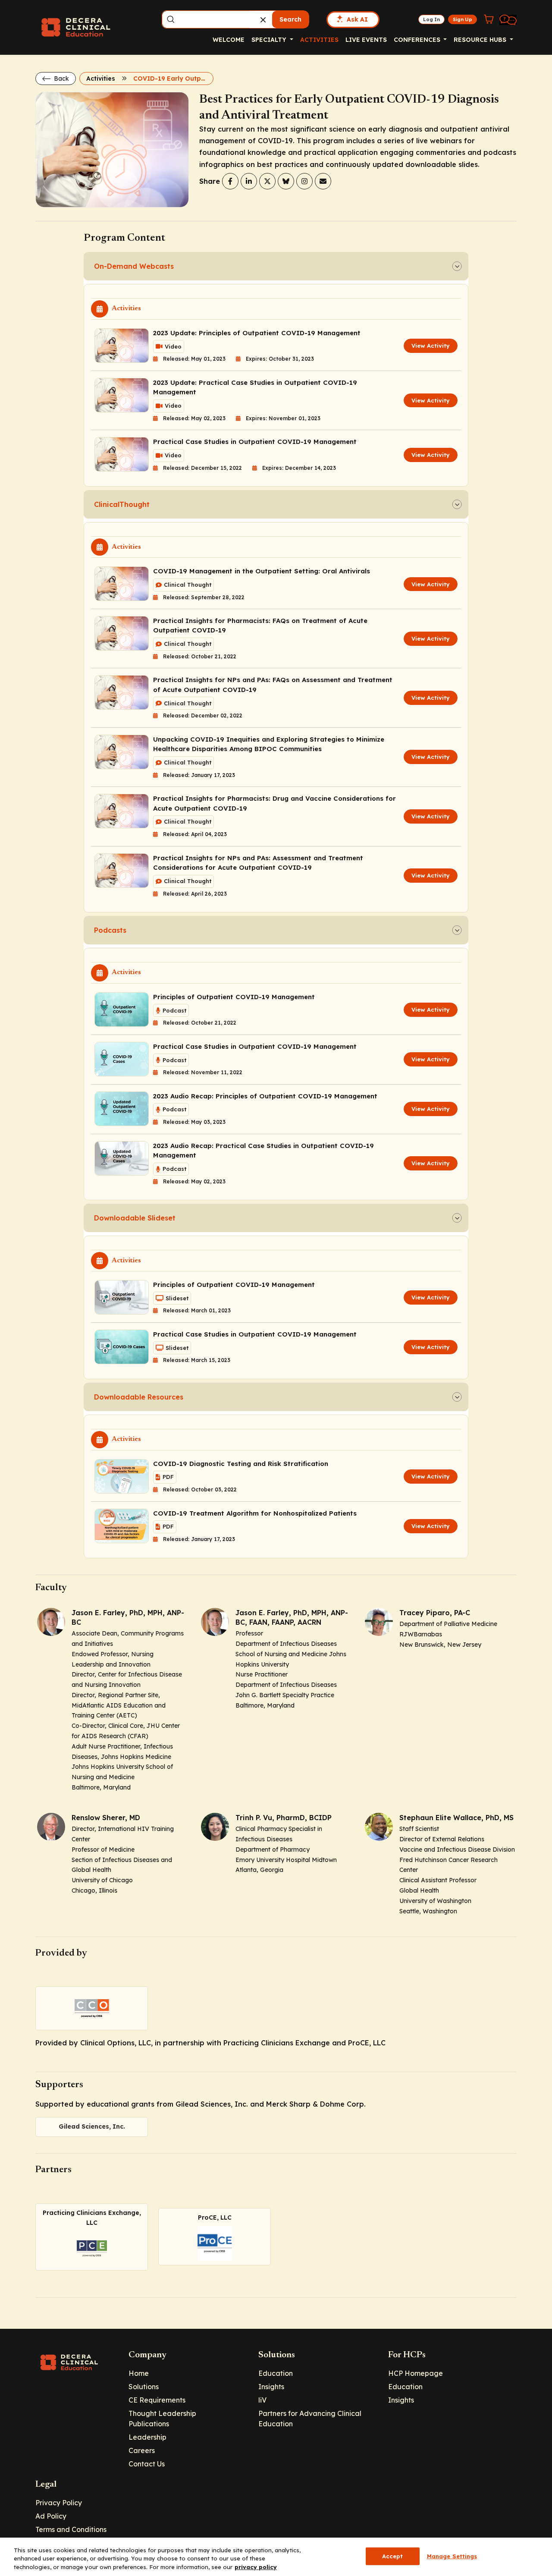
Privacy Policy (59, 2503)
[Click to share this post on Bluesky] (286, 181)
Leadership (147, 2437)
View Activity (431, 346)
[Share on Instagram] (304, 181)
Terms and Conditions (71, 2529)
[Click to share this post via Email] (323, 181)
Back (61, 79)
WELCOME (229, 40)
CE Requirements (157, 2400)
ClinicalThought (122, 504)
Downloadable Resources (139, 1397)
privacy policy (256, 2567)
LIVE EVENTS (366, 40)
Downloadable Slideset (135, 1218)
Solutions (144, 2387)
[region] (276, 2557)
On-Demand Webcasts (134, 266)
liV (262, 2400)
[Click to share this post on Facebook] (230, 181)
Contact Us (147, 2464)
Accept (393, 2556)
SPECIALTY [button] (270, 40)
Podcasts (110, 930)
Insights (271, 2387)
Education (276, 2373)
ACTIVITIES (319, 40)
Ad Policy (51, 2516)
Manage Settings (452, 2556)
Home (139, 2373)
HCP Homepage (416, 2373)
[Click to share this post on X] (267, 181)
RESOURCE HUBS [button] (481, 40)
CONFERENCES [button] (418, 40)
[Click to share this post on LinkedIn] (249, 181)
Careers (142, 2450)
